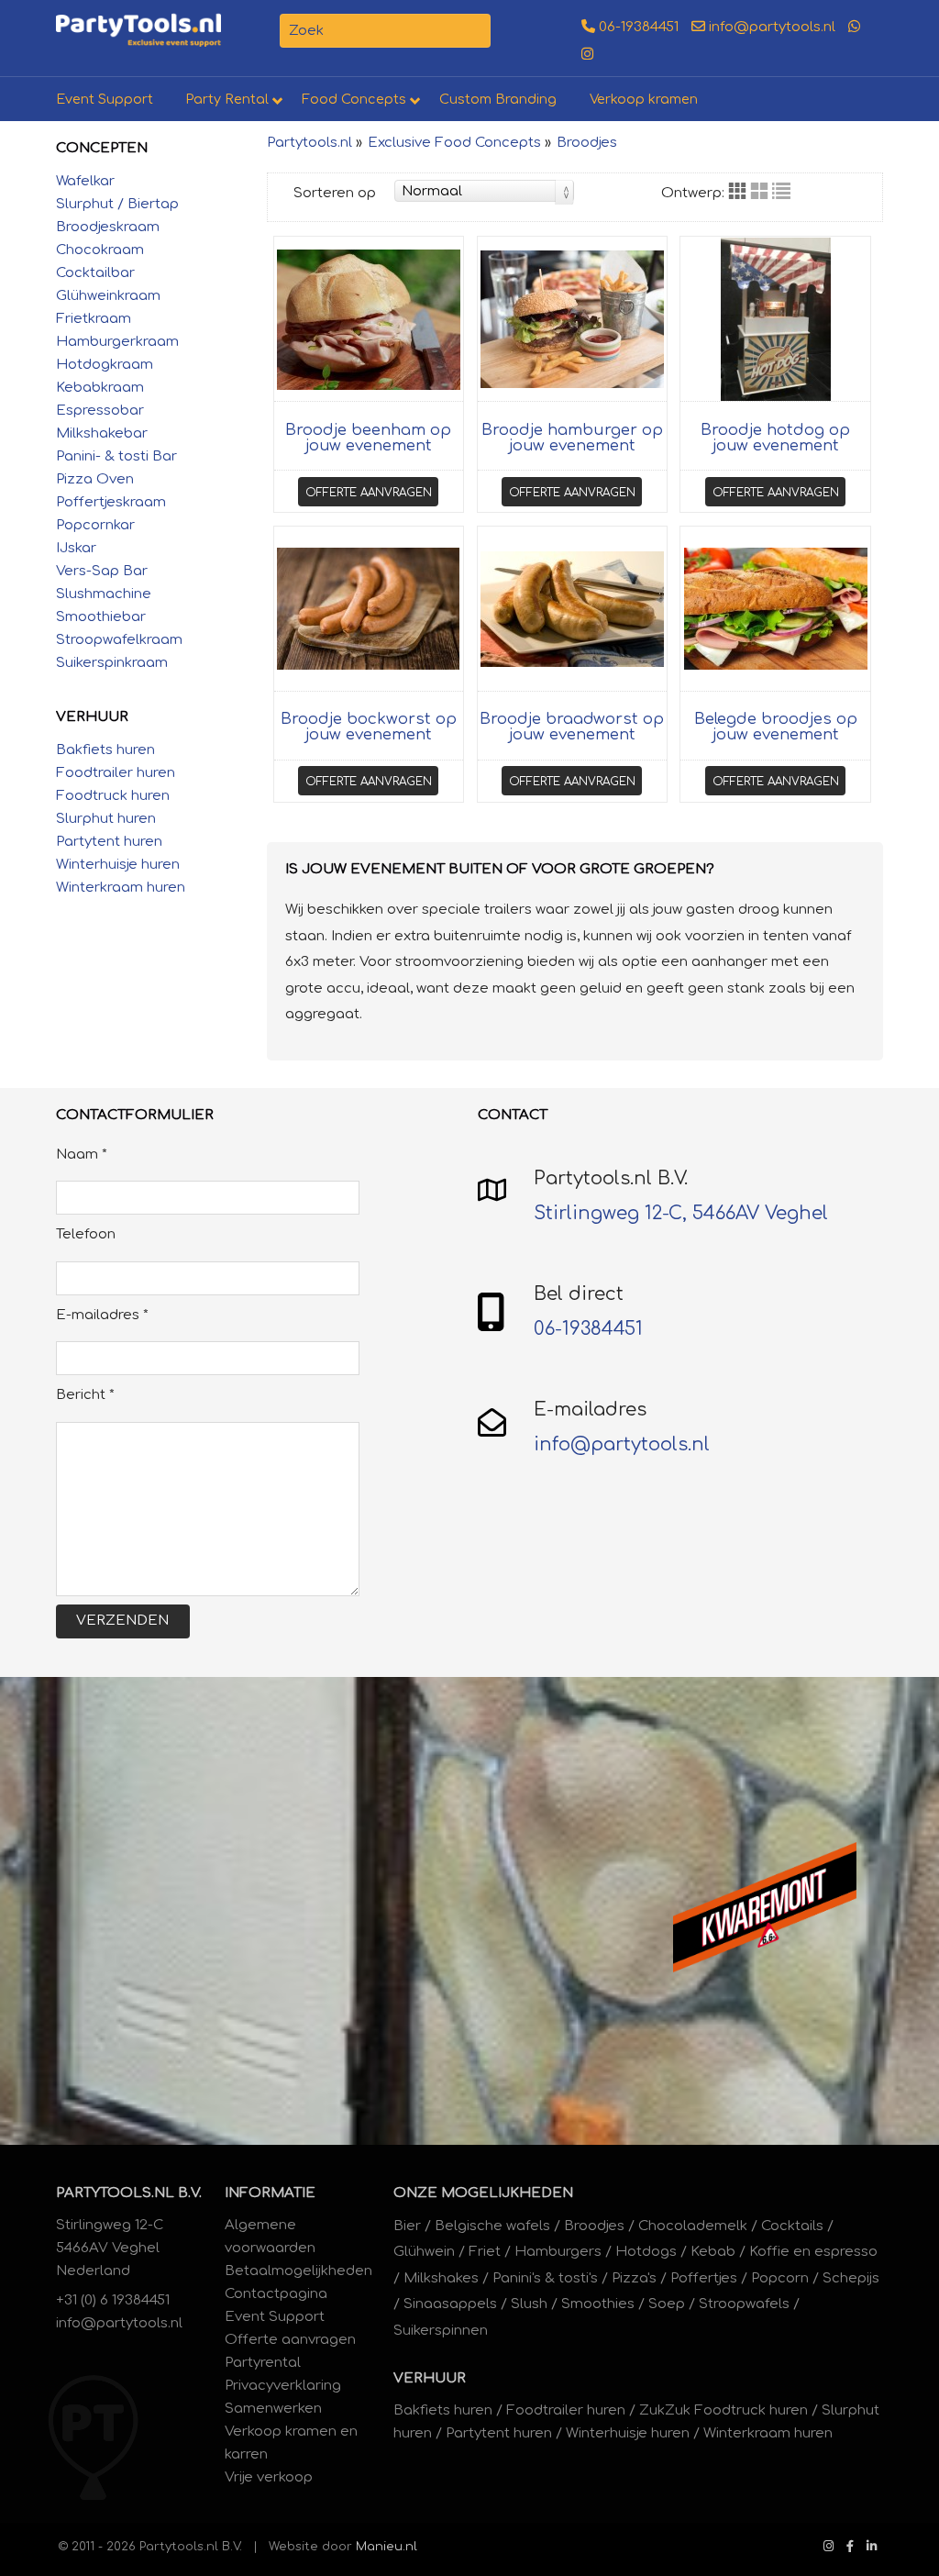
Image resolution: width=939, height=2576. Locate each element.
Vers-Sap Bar (102, 571)
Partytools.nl (309, 143)
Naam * (82, 1155)
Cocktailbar (95, 273)
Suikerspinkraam (112, 663)
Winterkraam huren (121, 888)
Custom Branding (498, 99)
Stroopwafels (744, 2304)
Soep (667, 2304)
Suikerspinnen (441, 2331)
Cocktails (792, 2226)
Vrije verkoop (269, 2477)
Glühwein (424, 2252)
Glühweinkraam (108, 296)
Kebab (713, 2252)
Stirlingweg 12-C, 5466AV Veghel (681, 1213)
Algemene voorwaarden (270, 2237)
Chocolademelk (693, 2226)
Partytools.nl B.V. (129, 2193)
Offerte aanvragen (369, 492)
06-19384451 (637, 27)
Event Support (105, 99)
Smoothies (598, 2304)
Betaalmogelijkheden (298, 2271)
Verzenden (122, 1621)
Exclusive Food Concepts (454, 143)
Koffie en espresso (813, 2252)
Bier (407, 2226)
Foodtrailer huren (116, 773)
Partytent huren (109, 842)
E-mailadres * (102, 1315)
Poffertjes (704, 2278)
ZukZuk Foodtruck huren (724, 2410)
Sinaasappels (450, 2304)
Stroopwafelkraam (119, 640)
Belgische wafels (492, 2226)
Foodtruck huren (113, 796)
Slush (529, 2304)
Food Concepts (354, 99)
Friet (485, 2252)
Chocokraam (100, 250)
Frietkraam (94, 319)
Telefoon (86, 1234)
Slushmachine (104, 594)
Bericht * (85, 1395)
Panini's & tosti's (545, 2278)
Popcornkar (95, 525)
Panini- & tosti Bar (116, 456)
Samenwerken (273, 2409)
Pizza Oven (95, 479)
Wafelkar (85, 181)
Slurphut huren (106, 819)
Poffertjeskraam (111, 502)
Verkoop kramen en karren (291, 2443)
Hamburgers (558, 2252)
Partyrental (263, 2363)
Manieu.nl (387, 2546)
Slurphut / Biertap (117, 204)
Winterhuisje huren (118, 865)
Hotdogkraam (105, 365)
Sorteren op (335, 193)
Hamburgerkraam (117, 342)
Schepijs (851, 2278)
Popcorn (780, 2278)
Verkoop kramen (644, 99)
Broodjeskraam (108, 227)
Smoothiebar (101, 617)
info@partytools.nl (770, 27)
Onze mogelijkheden (483, 2193)
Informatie (270, 2193)
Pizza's (634, 2278)
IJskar (76, 548)
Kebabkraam (100, 388)
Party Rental (227, 99)
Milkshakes (441, 2278)
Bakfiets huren (105, 750)
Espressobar (100, 411)
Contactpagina (276, 2294)
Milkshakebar (102, 433)
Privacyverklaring (283, 2386)
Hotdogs (646, 2252)
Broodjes (587, 143)
